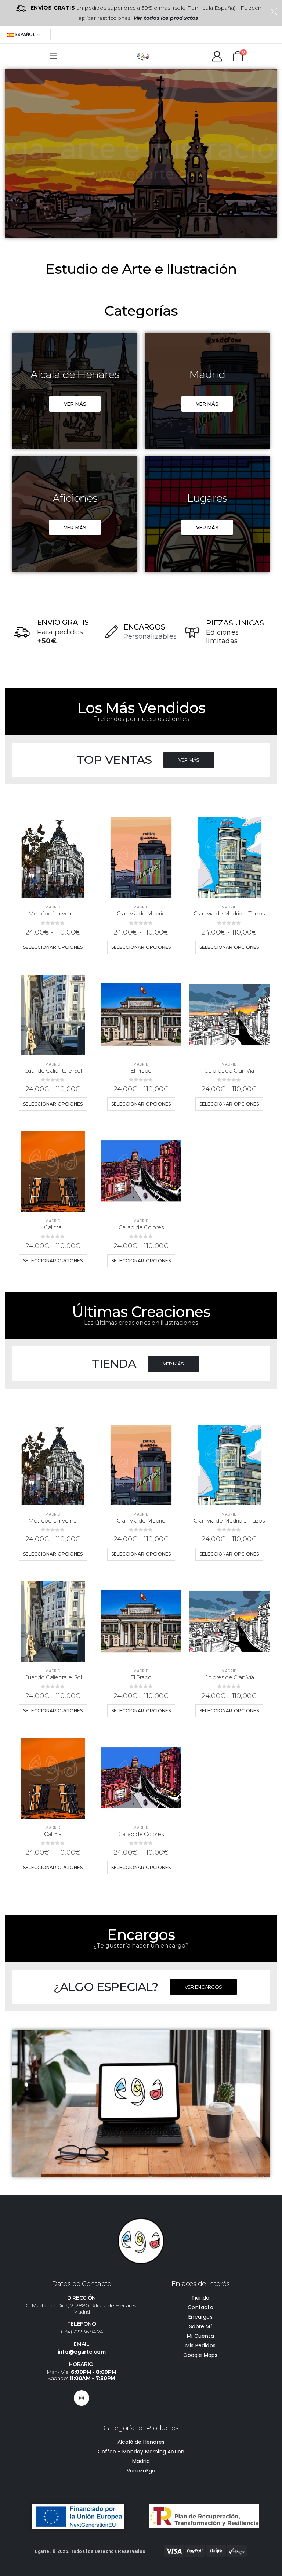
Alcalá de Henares (141, 2442)
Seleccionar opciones (53, 947)
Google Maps (200, 2355)
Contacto (200, 2307)
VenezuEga (141, 2471)
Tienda (200, 2298)
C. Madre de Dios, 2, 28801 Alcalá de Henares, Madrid (82, 2309)
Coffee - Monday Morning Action (141, 2452)
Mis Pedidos (200, 2345)
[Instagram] (82, 2398)
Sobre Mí (200, 2326)
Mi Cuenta (200, 2336)
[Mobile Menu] (54, 56)
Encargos (200, 2317)
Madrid (53, 907)
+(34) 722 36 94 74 (82, 2332)
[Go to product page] (53, 858)
